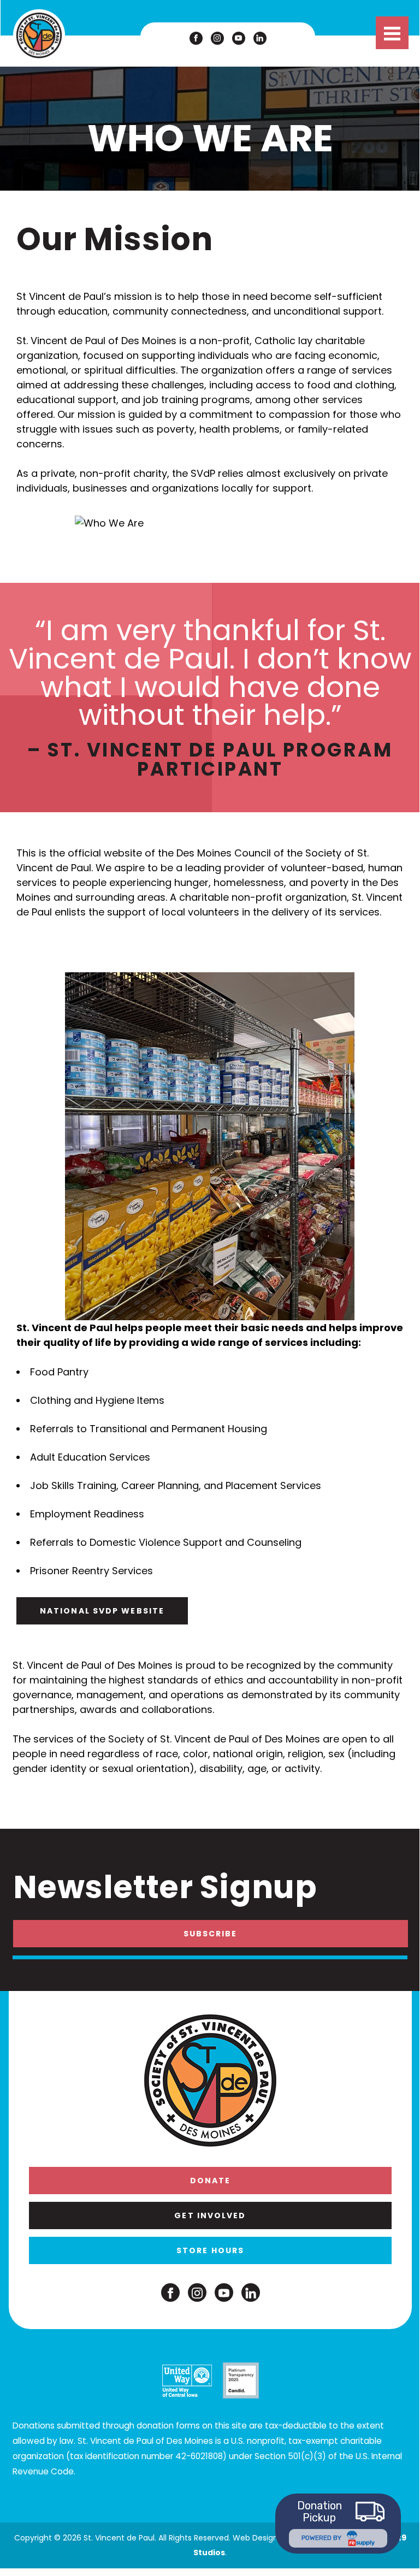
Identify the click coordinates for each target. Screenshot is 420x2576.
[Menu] (392, 33)
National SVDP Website (102, 1611)
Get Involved (210, 2215)
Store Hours (210, 2250)
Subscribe (211, 1934)
